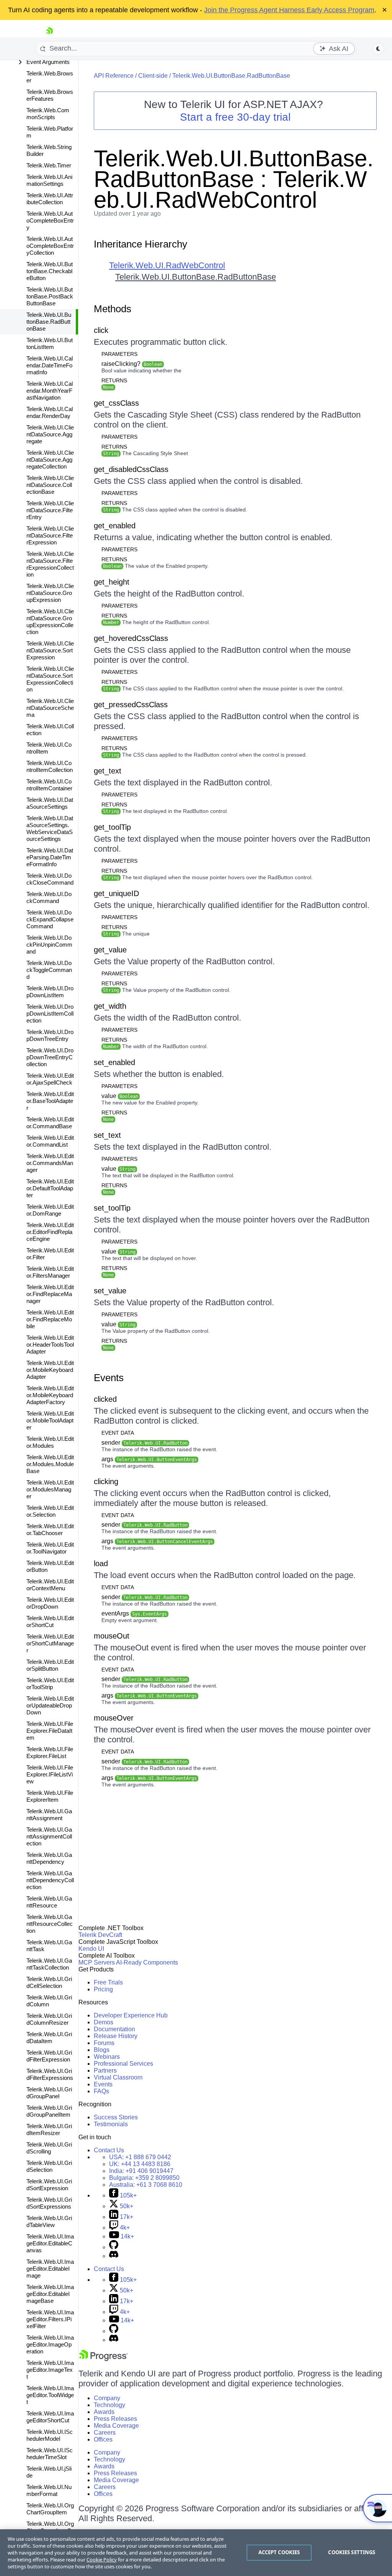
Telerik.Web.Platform (50, 132)
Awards (104, 2412)
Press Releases (115, 2419)
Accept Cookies (279, 2552)
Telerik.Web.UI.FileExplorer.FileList (50, 1753)
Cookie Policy (102, 2560)
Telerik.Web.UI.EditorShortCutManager (50, 1643)
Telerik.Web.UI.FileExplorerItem (50, 1796)
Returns (114, 380)
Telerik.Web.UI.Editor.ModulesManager (50, 1489)
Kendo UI (91, 1949)
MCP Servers (97, 1962)
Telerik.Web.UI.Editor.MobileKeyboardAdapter (50, 1370)
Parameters (119, 354)
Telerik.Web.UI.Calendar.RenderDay (50, 412)
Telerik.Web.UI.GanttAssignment (49, 1815)
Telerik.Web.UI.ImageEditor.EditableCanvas (50, 2243)
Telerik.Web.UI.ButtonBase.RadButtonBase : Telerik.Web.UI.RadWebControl (234, 179)
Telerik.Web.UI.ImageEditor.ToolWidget (50, 2395)
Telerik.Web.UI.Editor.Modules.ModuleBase (50, 1464)
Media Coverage (116, 2426)
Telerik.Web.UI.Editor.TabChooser (50, 1530)
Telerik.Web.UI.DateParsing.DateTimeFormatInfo (50, 857)
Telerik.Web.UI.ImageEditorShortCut (50, 2417)
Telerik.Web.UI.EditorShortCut (50, 1621)
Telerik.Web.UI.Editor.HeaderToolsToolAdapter (50, 1345)
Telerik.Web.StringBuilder (49, 150)
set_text (107, 1135)
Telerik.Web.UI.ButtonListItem (50, 343)
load (101, 1563)
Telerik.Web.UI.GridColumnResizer (49, 2019)
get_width (110, 1006)
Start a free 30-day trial (235, 117)
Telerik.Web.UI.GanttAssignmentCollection (49, 1836)
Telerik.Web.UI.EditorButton (50, 1566)
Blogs (102, 2050)
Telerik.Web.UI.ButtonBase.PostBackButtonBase (50, 296)
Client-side (153, 76)
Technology (109, 2405)
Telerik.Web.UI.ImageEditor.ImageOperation (50, 2344)
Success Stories (116, 2117)
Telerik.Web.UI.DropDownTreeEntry (50, 1035)
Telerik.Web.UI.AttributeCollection (50, 199)
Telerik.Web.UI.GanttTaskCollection (49, 1964)
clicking (106, 1481)
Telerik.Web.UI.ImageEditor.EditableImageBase (50, 2294)
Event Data (118, 1433)
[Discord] (114, 2256)
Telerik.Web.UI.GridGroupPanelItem (49, 2111)
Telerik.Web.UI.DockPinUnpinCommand (49, 945)
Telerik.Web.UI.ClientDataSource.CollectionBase (50, 485)
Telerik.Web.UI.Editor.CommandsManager (50, 1163)
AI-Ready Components (147, 1962)
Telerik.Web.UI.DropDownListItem (50, 992)
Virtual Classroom (118, 2077)
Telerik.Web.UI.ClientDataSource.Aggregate (50, 434)
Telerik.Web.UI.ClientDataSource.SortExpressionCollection (50, 679)
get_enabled (115, 526)
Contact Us (109, 2150)
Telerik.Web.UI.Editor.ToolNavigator (50, 1548)
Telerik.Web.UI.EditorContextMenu (50, 1585)
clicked (105, 1399)
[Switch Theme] (378, 49)
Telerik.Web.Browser (50, 77)
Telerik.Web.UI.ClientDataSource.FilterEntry (50, 510)
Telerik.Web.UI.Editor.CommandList (50, 1141)
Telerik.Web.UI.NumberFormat (49, 2490)
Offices (103, 2439)
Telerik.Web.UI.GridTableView (49, 2221)
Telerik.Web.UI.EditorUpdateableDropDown (50, 1705)
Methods (113, 309)
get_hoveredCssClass (131, 638)
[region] (196, 2553)
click (101, 330)
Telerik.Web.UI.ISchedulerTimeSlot (50, 2454)
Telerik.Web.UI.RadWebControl (167, 265)
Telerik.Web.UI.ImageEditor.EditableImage (50, 2269)
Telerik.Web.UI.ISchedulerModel (50, 2435)
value (120, 1096)
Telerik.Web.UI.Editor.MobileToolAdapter (50, 1420)
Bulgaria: (144, 2178)
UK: (140, 2164)
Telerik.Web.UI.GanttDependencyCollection (50, 1880)
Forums (104, 2043)
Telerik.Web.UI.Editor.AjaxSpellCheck (50, 1079)
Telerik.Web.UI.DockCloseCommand (50, 879)
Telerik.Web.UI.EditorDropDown (50, 1603)
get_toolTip (112, 827)
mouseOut (112, 1636)
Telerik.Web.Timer (49, 165)
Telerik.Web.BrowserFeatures (50, 95)
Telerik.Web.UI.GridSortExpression (49, 2185)
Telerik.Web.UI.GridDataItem (49, 2038)
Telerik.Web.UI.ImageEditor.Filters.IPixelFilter (50, 2319)
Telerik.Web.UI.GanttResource (49, 1902)
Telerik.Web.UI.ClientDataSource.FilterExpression (50, 535)
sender (145, 1443)
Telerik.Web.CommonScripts (48, 114)
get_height (112, 582)
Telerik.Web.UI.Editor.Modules (50, 1442)
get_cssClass (116, 403)
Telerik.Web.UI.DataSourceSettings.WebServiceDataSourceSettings (50, 828)
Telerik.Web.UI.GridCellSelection (49, 1982)
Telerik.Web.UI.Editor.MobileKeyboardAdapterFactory (50, 1395)
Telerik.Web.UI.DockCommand (49, 897)
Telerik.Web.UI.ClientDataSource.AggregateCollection (50, 460)
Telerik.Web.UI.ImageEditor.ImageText (50, 2370)
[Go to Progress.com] (103, 2359)
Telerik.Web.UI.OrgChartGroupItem (50, 2509)
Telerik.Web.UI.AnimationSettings (49, 180)
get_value (110, 950)
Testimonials (111, 2124)
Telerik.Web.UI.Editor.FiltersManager (50, 1272)
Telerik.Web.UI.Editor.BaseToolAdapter (50, 1101)
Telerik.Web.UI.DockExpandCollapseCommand (50, 919)
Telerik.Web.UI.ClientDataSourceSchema (50, 708)
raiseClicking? (132, 364)
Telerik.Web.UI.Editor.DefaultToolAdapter (50, 1188)
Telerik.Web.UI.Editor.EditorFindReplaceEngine (50, 1232)
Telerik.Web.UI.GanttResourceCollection (50, 1924)
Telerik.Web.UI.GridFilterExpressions (50, 2074)
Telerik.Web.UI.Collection (50, 730)
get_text (108, 771)
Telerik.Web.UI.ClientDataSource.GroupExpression (50, 593)
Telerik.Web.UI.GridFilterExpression (49, 2056)
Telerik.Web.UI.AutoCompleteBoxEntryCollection (50, 246)
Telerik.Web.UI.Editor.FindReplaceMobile (50, 1319)
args (149, 1459)
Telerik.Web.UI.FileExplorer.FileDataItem (50, 1731)
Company (107, 2398)
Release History (116, 2036)
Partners (105, 2070)
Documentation (114, 2029)
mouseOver (114, 1718)
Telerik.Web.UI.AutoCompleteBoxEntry (50, 220)
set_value (110, 1291)
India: (141, 2171)
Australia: (146, 2185)
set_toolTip (112, 1208)
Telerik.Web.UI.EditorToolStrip (50, 1684)
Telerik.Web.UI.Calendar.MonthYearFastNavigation (50, 391)
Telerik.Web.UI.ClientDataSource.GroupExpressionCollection (50, 622)
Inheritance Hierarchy (140, 244)
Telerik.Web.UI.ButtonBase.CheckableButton (50, 271)
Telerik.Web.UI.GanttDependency (49, 1858)
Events (109, 1378)
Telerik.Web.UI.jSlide (49, 2472)
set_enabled (114, 1062)
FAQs (101, 2091)
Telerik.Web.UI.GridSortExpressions (49, 2203)
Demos (104, 2022)
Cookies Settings (352, 2552)
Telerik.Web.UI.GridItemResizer (49, 2129)
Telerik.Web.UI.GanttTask (49, 1946)
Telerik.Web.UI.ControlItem (49, 748)
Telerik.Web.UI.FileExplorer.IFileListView (50, 1774)
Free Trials (108, 1982)
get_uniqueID (116, 893)
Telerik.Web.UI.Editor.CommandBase (50, 1123)
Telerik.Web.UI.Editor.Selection (50, 1511)
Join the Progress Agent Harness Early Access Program (289, 10)
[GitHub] (114, 2247)
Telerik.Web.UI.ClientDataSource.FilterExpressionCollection (50, 564)
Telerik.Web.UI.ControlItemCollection (50, 766)
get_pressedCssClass (131, 705)
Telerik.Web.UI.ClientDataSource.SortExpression (50, 650)
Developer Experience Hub (131, 2015)
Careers (105, 2433)
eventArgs (134, 1613)
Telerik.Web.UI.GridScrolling (49, 2148)
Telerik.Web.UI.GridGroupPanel (49, 2093)
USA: (140, 2157)
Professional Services (123, 2064)
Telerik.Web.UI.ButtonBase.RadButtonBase (49, 322)
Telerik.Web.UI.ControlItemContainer (49, 785)
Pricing (103, 1989)
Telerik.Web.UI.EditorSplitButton (50, 1665)
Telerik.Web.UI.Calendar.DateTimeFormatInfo (50, 365)
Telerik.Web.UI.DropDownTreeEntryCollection (50, 1057)
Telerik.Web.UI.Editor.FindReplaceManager (50, 1294)
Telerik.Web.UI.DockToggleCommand (49, 970)
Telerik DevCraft (100, 1935)
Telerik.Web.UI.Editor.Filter (50, 1254)
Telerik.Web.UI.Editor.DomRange (50, 1210)
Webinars (107, 2057)
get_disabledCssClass (131, 469)
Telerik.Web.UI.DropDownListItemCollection (50, 1014)
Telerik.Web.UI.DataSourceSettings (50, 803)
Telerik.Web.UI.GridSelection (49, 2166)
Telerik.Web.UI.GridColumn (49, 2001)
